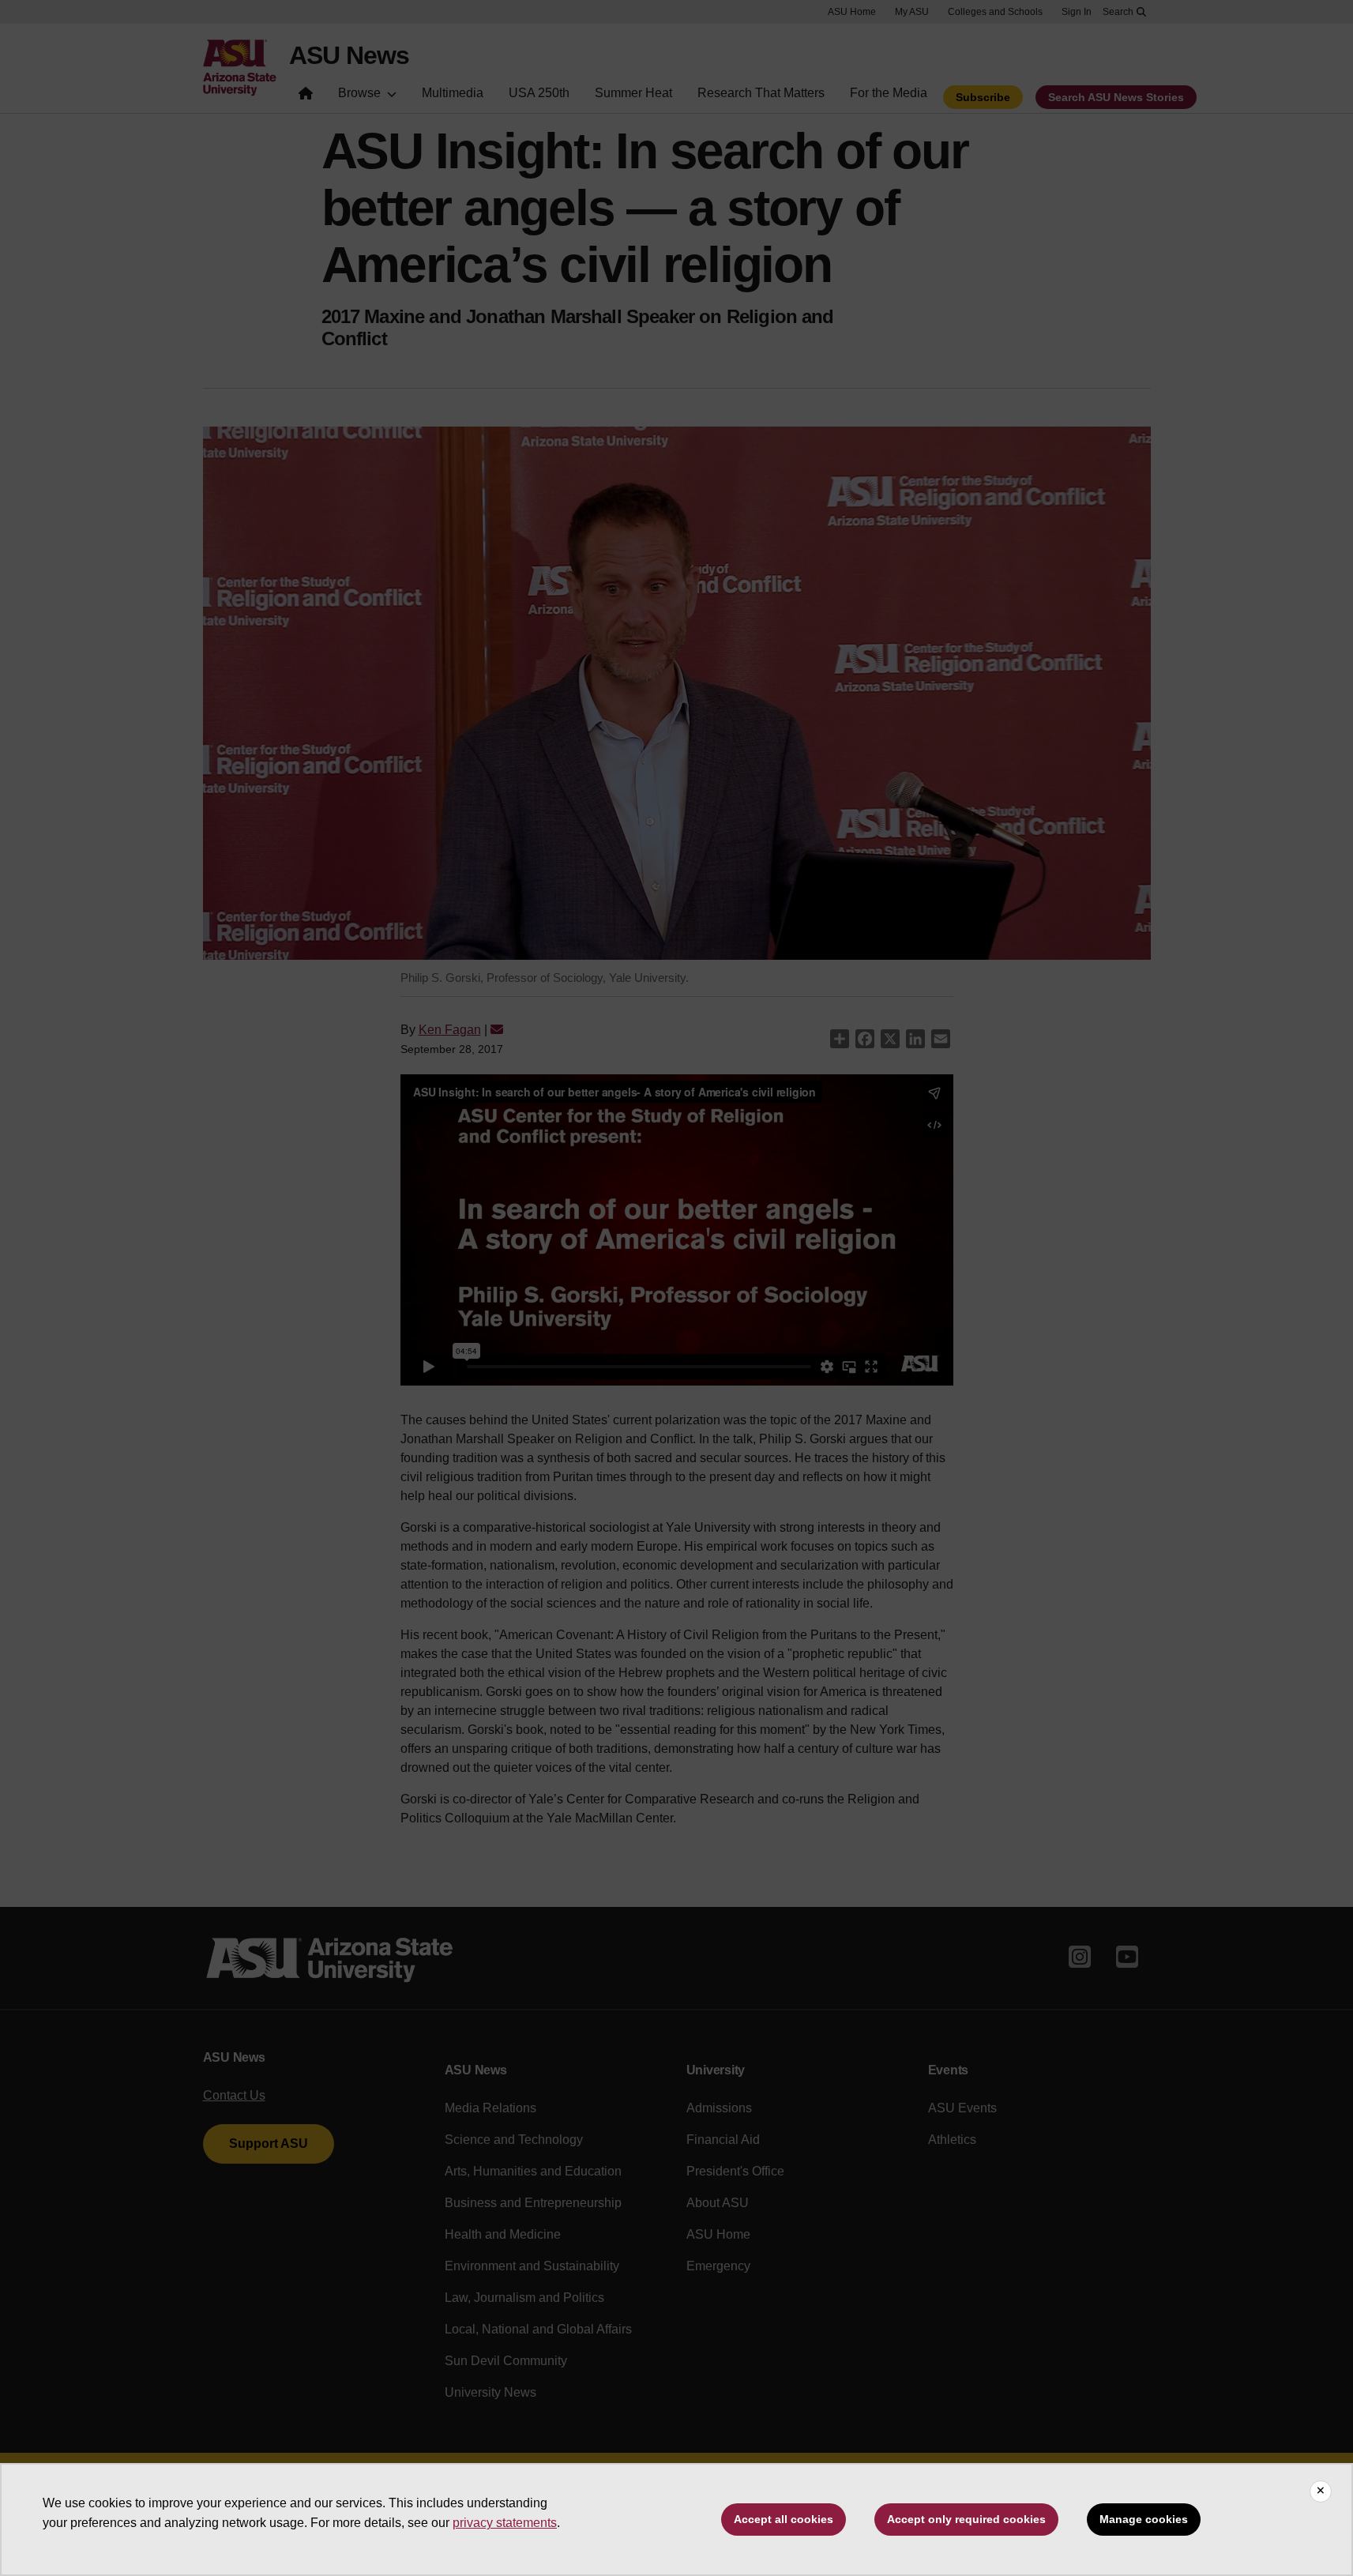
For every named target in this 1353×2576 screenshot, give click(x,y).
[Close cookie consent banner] (1321, 2491)
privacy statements (505, 2523)
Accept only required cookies (966, 2519)
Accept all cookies (784, 2519)
